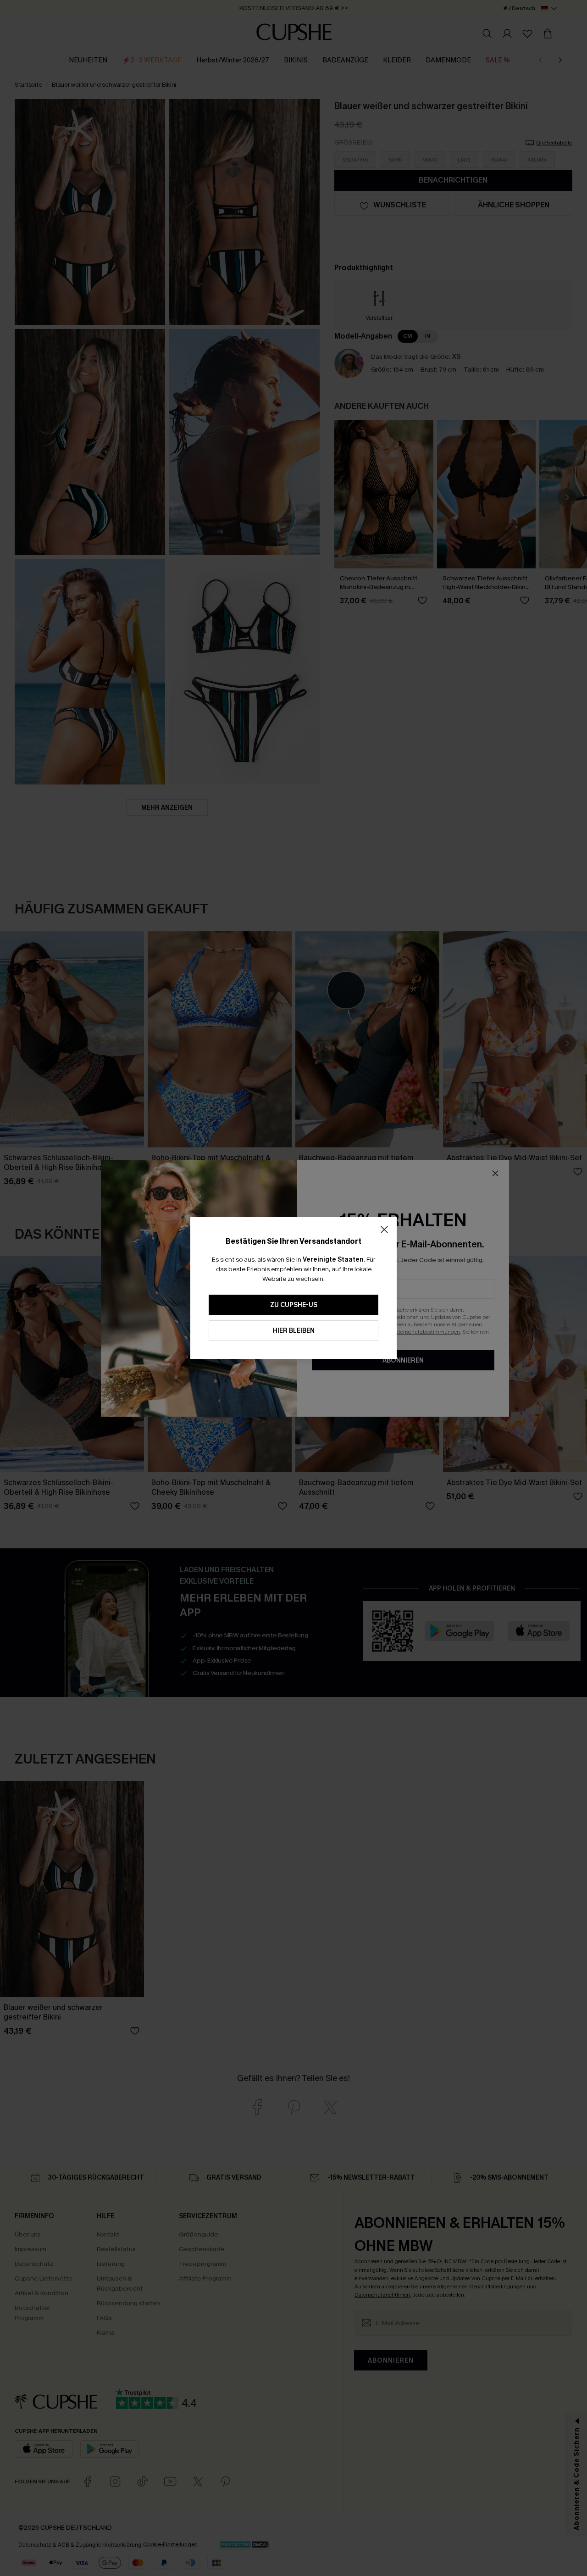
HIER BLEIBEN (294, 1331)
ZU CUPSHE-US (294, 1305)
